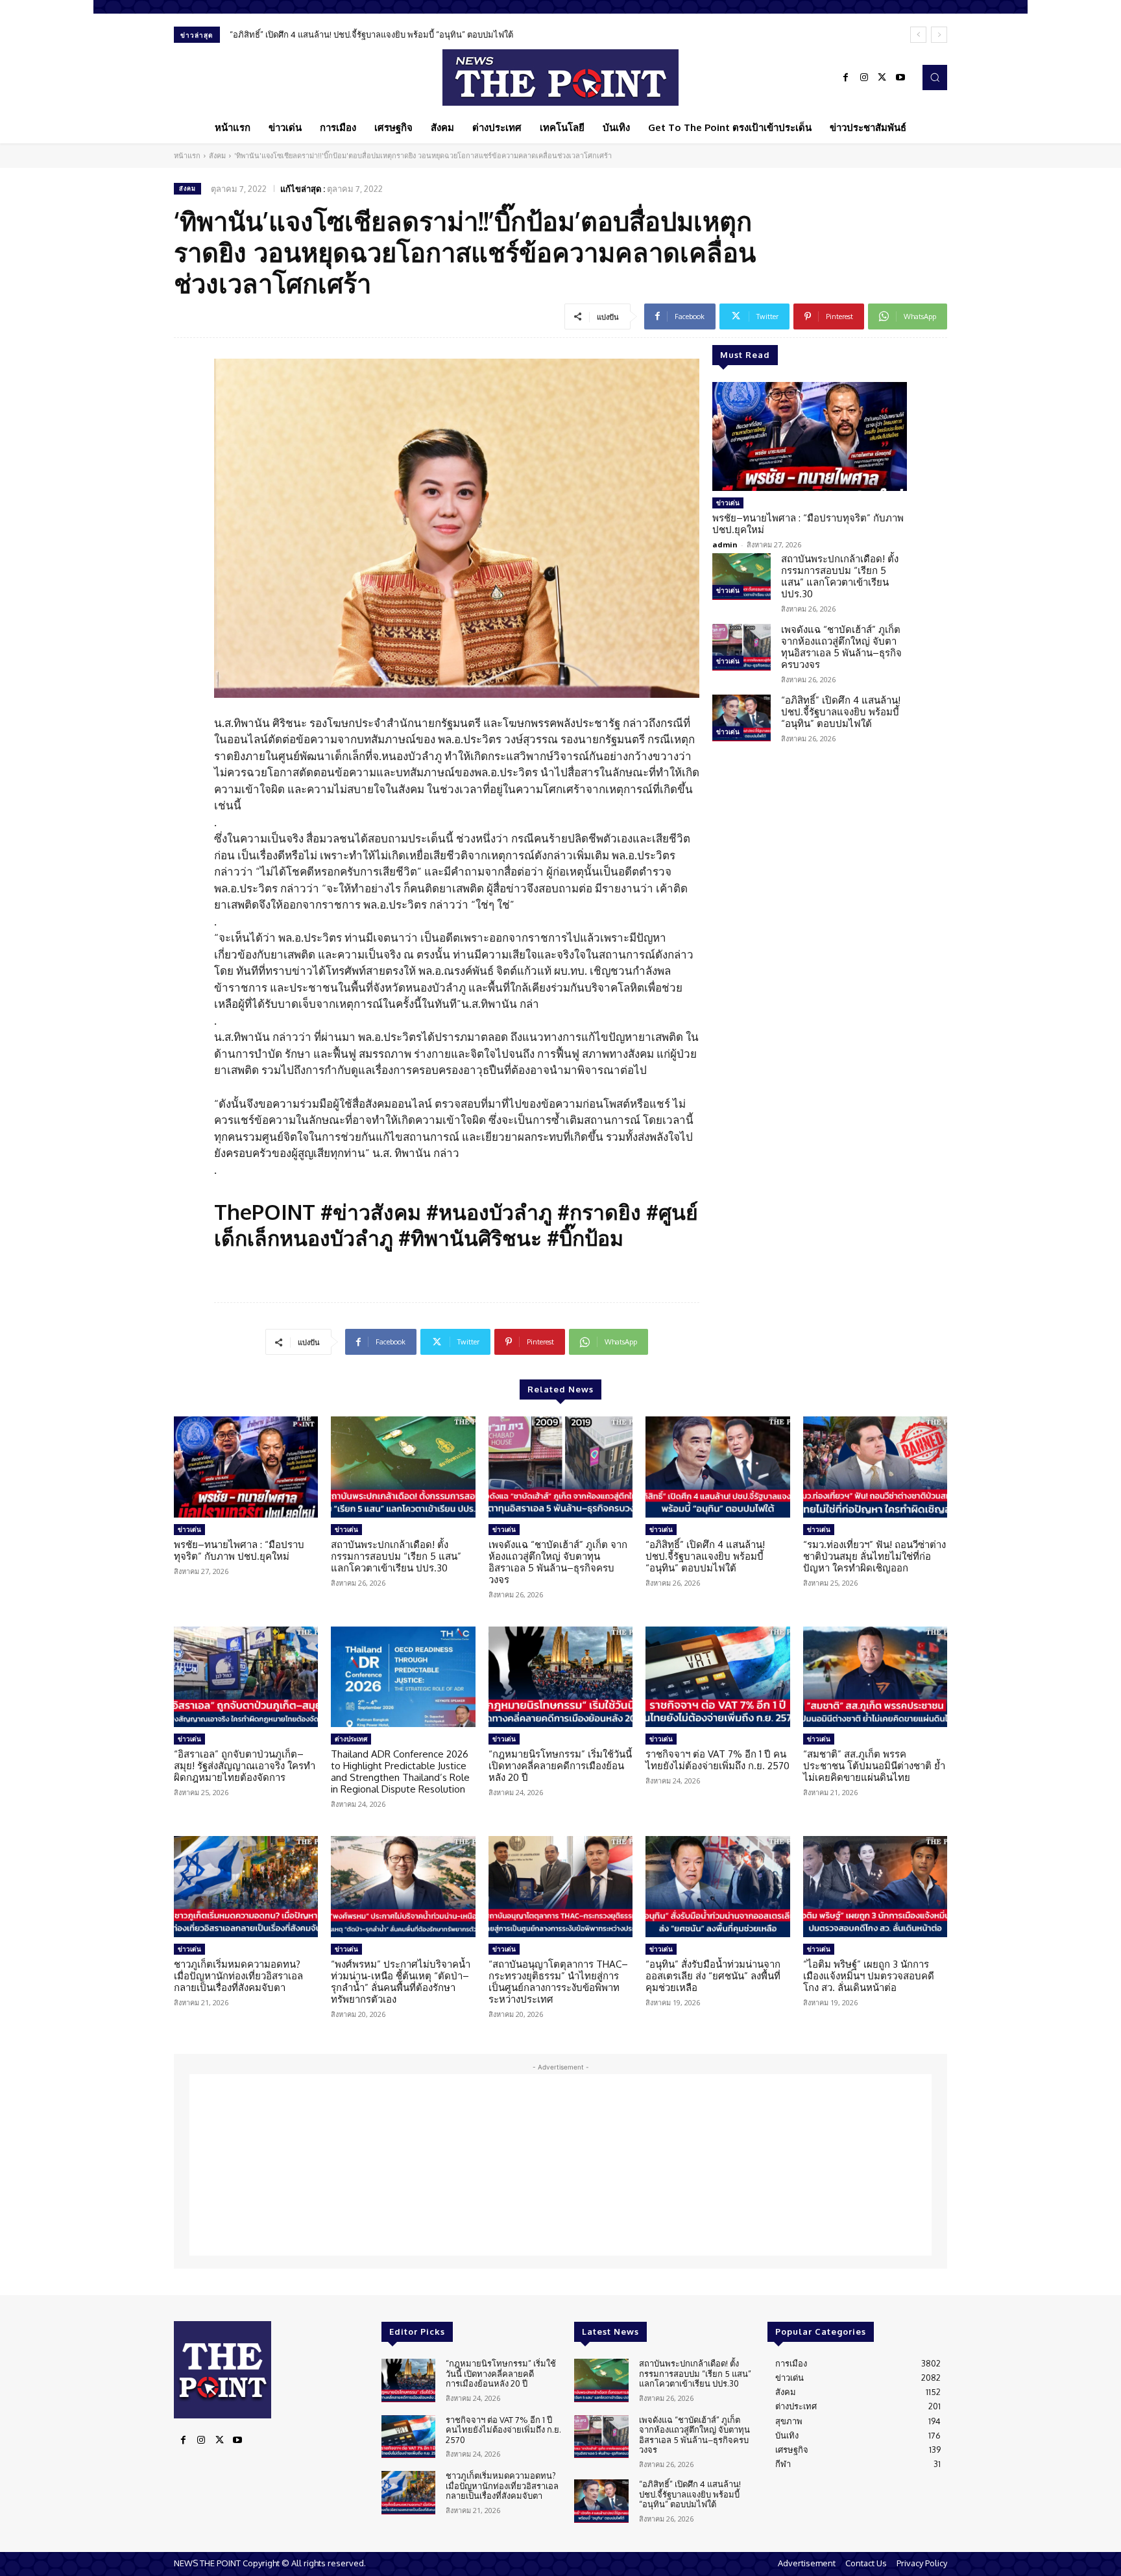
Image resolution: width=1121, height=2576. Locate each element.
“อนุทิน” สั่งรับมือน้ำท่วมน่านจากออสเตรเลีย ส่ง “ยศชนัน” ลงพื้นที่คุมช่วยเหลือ (713, 1976)
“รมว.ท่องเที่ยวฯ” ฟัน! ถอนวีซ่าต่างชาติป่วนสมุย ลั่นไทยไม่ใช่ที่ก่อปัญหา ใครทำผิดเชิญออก (874, 1556)
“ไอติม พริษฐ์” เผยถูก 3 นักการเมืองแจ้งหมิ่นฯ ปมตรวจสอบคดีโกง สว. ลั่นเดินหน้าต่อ (869, 1976)
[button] (935, 77)
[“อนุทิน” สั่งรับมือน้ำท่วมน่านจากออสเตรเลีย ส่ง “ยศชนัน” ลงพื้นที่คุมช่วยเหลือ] (717, 1887)
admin (725, 544)
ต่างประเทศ (351, 1739)
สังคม (217, 156)
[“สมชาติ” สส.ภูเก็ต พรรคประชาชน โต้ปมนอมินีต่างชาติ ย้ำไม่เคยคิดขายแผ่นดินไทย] (875, 1677)
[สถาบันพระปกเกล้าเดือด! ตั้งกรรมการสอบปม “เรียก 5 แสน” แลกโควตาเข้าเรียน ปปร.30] (741, 577)
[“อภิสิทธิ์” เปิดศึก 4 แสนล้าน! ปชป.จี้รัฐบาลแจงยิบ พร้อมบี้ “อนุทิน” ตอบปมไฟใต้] (741, 718)
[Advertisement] (560, 2165)
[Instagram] (864, 78)
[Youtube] (900, 78)
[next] (939, 35)
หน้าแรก (187, 156)
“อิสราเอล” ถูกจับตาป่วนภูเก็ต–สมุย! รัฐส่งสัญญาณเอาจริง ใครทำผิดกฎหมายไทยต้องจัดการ (245, 1766)
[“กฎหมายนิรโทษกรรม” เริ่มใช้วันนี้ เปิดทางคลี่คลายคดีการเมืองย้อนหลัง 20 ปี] (560, 1677)
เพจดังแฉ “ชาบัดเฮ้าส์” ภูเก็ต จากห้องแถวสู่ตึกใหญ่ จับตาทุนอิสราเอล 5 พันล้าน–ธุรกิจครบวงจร (841, 647)
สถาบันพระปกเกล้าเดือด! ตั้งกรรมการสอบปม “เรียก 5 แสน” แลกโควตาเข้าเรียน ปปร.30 (840, 576)
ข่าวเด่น (728, 503)
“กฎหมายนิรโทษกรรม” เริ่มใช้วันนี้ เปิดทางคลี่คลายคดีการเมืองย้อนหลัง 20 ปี (560, 1766)
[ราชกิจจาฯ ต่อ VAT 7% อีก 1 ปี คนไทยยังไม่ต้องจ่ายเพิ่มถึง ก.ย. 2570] (717, 1677)
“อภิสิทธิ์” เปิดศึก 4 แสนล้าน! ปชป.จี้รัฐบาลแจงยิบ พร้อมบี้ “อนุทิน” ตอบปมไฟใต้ (371, 34)
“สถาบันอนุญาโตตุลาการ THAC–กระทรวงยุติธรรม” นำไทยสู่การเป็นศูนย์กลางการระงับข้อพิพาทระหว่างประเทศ (558, 1982)
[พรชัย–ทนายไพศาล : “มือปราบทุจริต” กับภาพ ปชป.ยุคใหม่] (810, 436)
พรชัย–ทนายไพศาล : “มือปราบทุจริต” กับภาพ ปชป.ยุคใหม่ (808, 524)
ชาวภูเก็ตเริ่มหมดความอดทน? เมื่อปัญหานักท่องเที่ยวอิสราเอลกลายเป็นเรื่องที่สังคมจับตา (238, 1976)
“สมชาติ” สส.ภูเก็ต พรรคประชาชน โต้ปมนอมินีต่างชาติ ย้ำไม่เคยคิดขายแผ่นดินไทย (874, 1766)
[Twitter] (882, 78)
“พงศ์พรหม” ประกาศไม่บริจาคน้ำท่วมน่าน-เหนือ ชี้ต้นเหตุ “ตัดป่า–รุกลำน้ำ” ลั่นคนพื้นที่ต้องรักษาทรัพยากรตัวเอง (401, 1982)
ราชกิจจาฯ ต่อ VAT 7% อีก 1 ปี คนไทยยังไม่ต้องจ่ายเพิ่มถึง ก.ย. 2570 (717, 1760)
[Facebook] (846, 78)
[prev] (918, 35)
